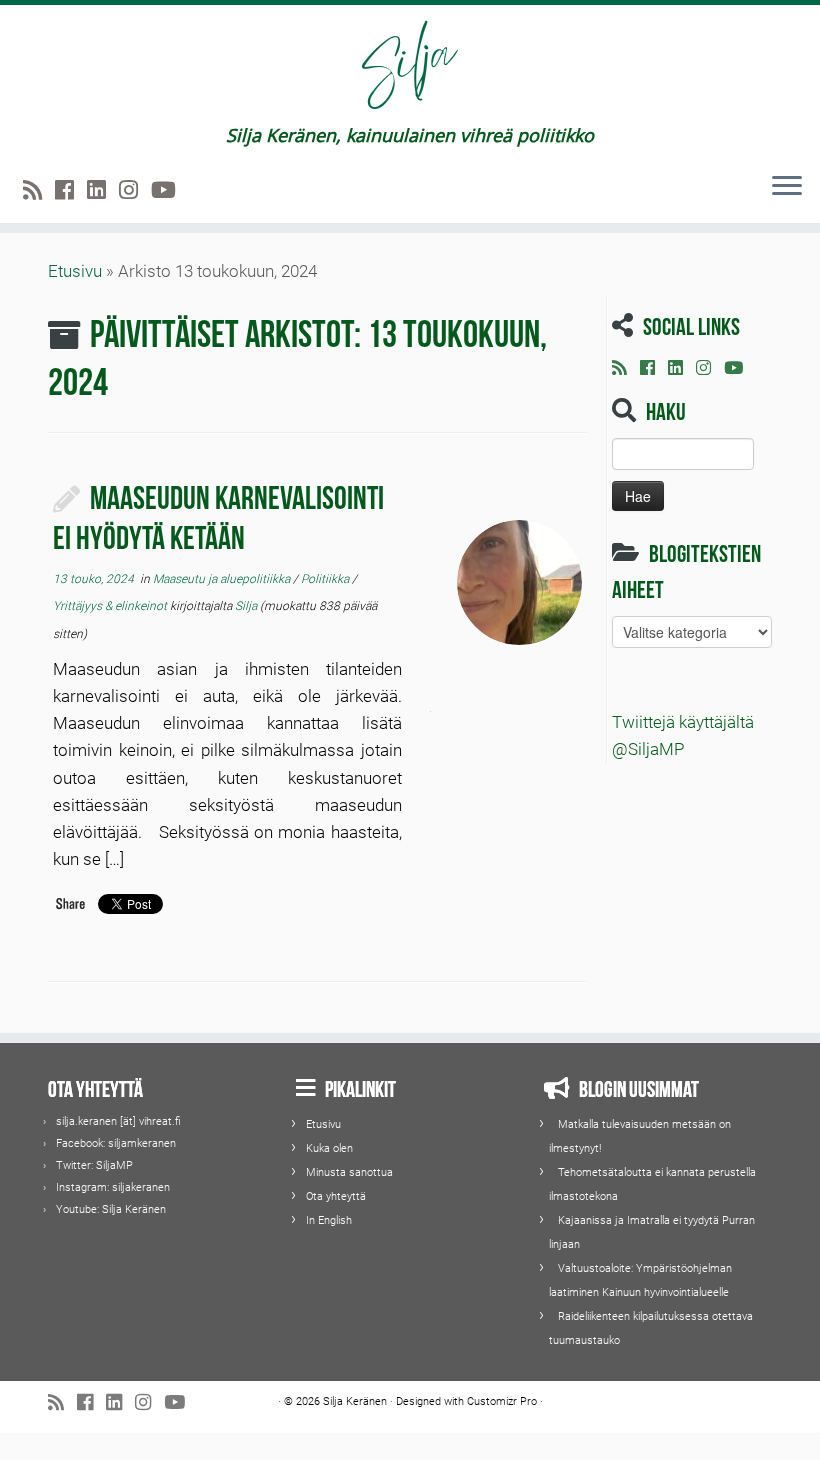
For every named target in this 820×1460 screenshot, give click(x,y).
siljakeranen (141, 1187)
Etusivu (75, 271)
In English (329, 1220)
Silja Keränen (134, 1209)
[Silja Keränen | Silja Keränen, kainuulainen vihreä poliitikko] (410, 65)
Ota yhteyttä (336, 1196)
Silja (246, 606)
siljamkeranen (142, 1143)
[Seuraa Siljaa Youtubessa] (170, 190)
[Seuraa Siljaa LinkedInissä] (103, 190)
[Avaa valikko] (787, 187)
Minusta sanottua (349, 1172)
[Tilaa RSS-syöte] (39, 190)
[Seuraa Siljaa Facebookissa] (71, 190)
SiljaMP (114, 1165)
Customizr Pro (502, 1401)
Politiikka (326, 579)
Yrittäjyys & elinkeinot (111, 606)
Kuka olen (329, 1148)
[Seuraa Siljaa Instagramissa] (135, 190)
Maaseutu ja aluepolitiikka (223, 579)
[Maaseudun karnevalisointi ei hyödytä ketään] (519, 582)
